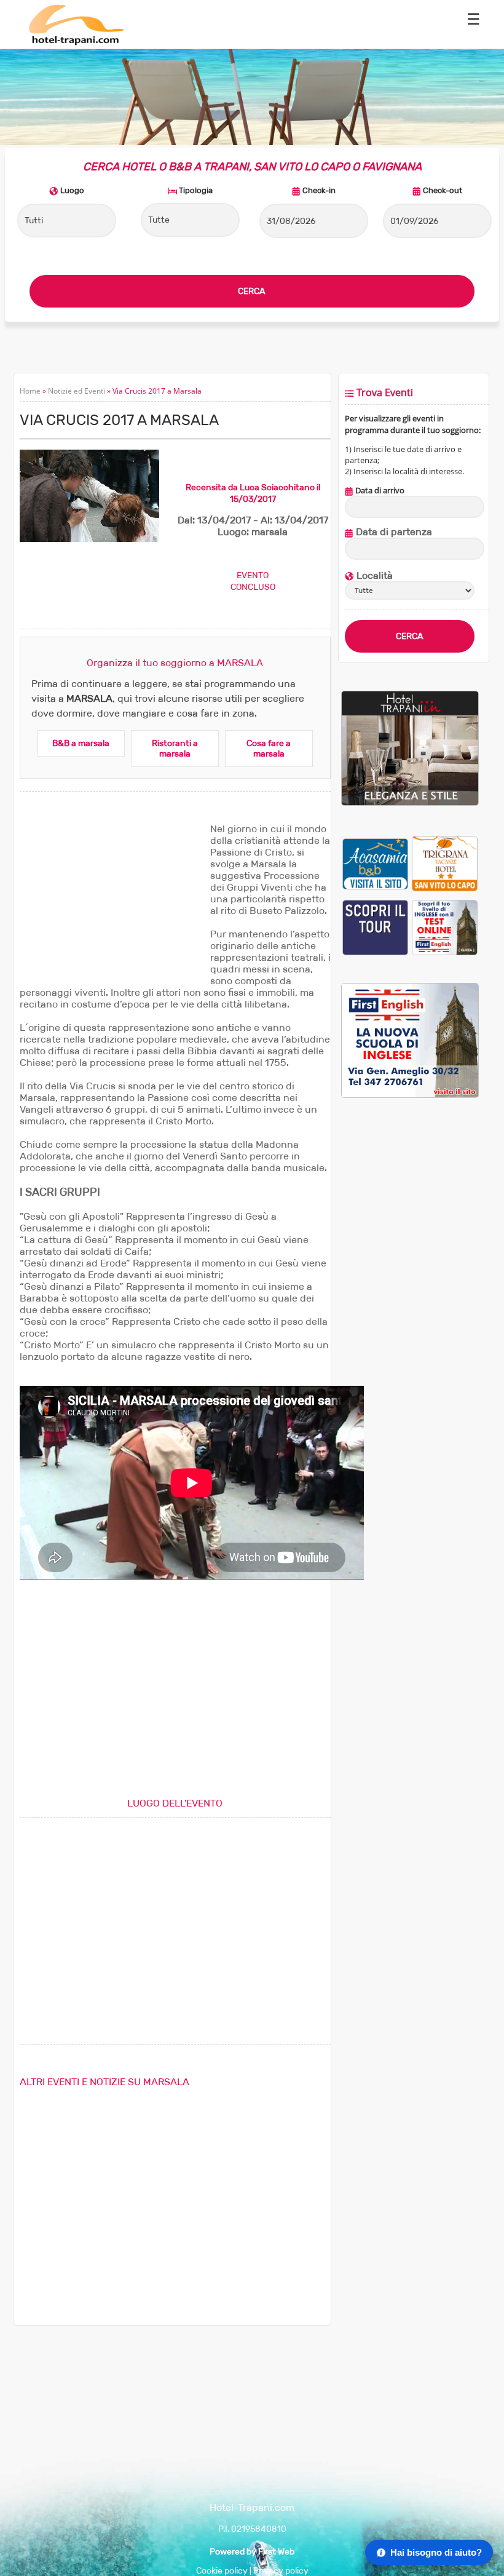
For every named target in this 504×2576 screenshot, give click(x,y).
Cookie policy (222, 2571)
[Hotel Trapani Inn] (410, 803)
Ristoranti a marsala (175, 749)
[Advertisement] (112, 900)
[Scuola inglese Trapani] (410, 1095)
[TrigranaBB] (445, 863)
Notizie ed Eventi (77, 391)
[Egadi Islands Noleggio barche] (375, 927)
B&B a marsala (81, 743)
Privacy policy (281, 2571)
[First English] (445, 927)
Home (30, 391)
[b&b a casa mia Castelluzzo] (375, 863)
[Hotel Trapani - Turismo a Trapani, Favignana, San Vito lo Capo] (76, 43)
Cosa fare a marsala (269, 749)
